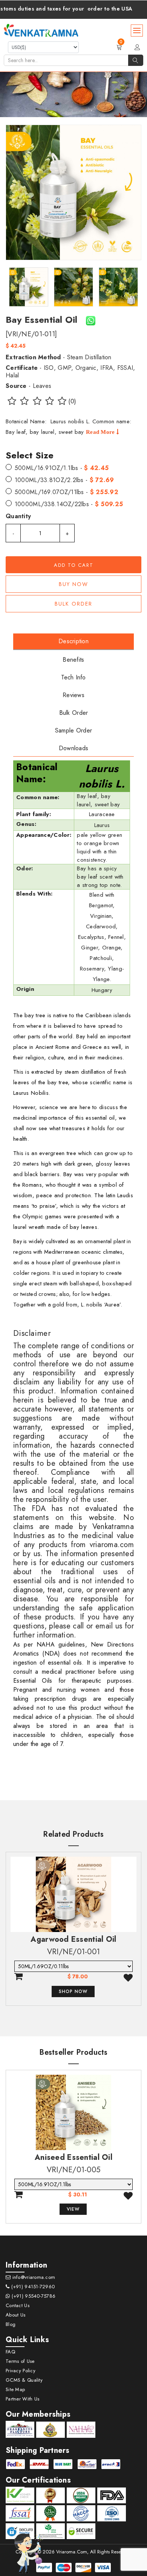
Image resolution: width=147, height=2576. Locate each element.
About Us (15, 2315)
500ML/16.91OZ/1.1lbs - (62, 468)
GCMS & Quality (24, 2380)
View (73, 2209)
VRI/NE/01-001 (74, 1952)
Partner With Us (22, 2399)
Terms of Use (20, 2361)
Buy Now (73, 584)
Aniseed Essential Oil (73, 2157)
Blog (11, 2324)
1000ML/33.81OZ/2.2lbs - (64, 480)
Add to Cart (74, 565)
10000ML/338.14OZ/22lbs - (69, 504)
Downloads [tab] (74, 748)
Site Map (15, 2389)
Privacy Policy (21, 2371)
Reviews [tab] (73, 695)
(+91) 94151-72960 (32, 2287)
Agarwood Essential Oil (73, 1939)
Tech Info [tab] (73, 677)
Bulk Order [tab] (74, 713)
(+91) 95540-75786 (33, 2296)
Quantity (18, 516)
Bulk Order (73, 604)
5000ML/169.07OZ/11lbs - (67, 492)
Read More (101, 432)
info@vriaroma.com (33, 2277)
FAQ (10, 2352)
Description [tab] (73, 641)
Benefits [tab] (73, 660)
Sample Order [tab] (73, 730)
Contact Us (18, 2305)
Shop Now (73, 1992)
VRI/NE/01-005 (74, 2170)
